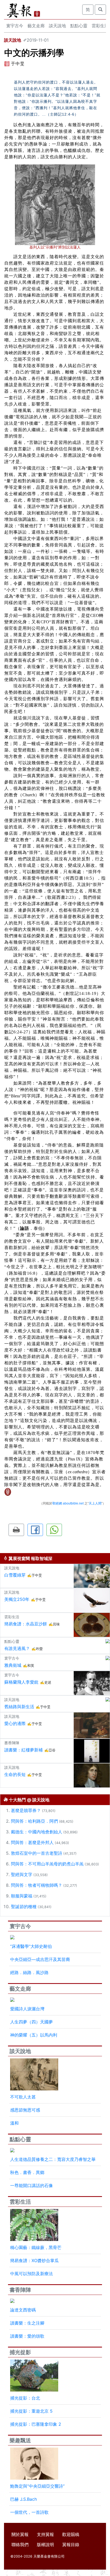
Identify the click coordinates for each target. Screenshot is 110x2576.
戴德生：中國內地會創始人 (37, 1832)
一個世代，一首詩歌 (29, 2512)
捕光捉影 (20, 2352)
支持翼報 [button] (45, 2534)
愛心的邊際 (15, 1723)
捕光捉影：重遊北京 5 (31, 2411)
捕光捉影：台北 (25, 2398)
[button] (16, 1530)
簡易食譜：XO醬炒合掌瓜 (34, 2260)
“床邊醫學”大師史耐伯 (31, 1946)
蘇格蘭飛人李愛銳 (21, 1682)
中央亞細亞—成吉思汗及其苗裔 (40, 1959)
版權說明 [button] (45, 2545)
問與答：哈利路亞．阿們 (34, 1821)
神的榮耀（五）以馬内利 (34, 2035)
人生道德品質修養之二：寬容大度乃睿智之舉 (53, 2159)
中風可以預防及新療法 (32, 2274)
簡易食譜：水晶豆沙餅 (26, 1624)
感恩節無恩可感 (25, 2110)
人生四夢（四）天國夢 (32, 2022)
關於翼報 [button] (20, 2534)
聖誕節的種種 (24, 1907)
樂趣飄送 (20, 2440)
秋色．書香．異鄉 (27, 2172)
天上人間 (95, 1503)
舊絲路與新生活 (19, 1707)
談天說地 (57, 26)
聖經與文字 (22, 1874)
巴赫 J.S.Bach (23, 2499)
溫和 (14, 2123)
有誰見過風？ (17, 1648)
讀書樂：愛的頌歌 (27, 2336)
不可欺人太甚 (23, 2097)
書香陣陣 (20, 2290)
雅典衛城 (13, 1665)
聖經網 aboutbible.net (68, 1503)
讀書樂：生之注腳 (27, 2323)
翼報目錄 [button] (71, 2545)
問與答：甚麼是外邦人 (32, 1842)
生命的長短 (15, 1774)
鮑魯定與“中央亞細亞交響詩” (37, 2486)
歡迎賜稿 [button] (71, 2534)
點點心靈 (79, 26)
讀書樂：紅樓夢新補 (23, 1750)
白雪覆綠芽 (15, 1575)
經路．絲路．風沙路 (29, 1972)
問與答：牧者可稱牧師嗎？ (37, 1885)
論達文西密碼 (23, 2310)
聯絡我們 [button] (20, 2545)
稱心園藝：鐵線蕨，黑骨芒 (36, 2247)
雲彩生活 (20, 2202)
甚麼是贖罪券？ (26, 1810)
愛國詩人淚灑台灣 (27, 2009)
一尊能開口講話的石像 (32, 2185)
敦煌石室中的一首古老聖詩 (37, 1853)
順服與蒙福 (22, 1896)
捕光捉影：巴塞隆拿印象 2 (36, 2424)
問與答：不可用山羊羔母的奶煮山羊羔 (47, 1864)
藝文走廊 (36, 26)
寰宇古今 (15, 26)
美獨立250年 (17, 1599)
